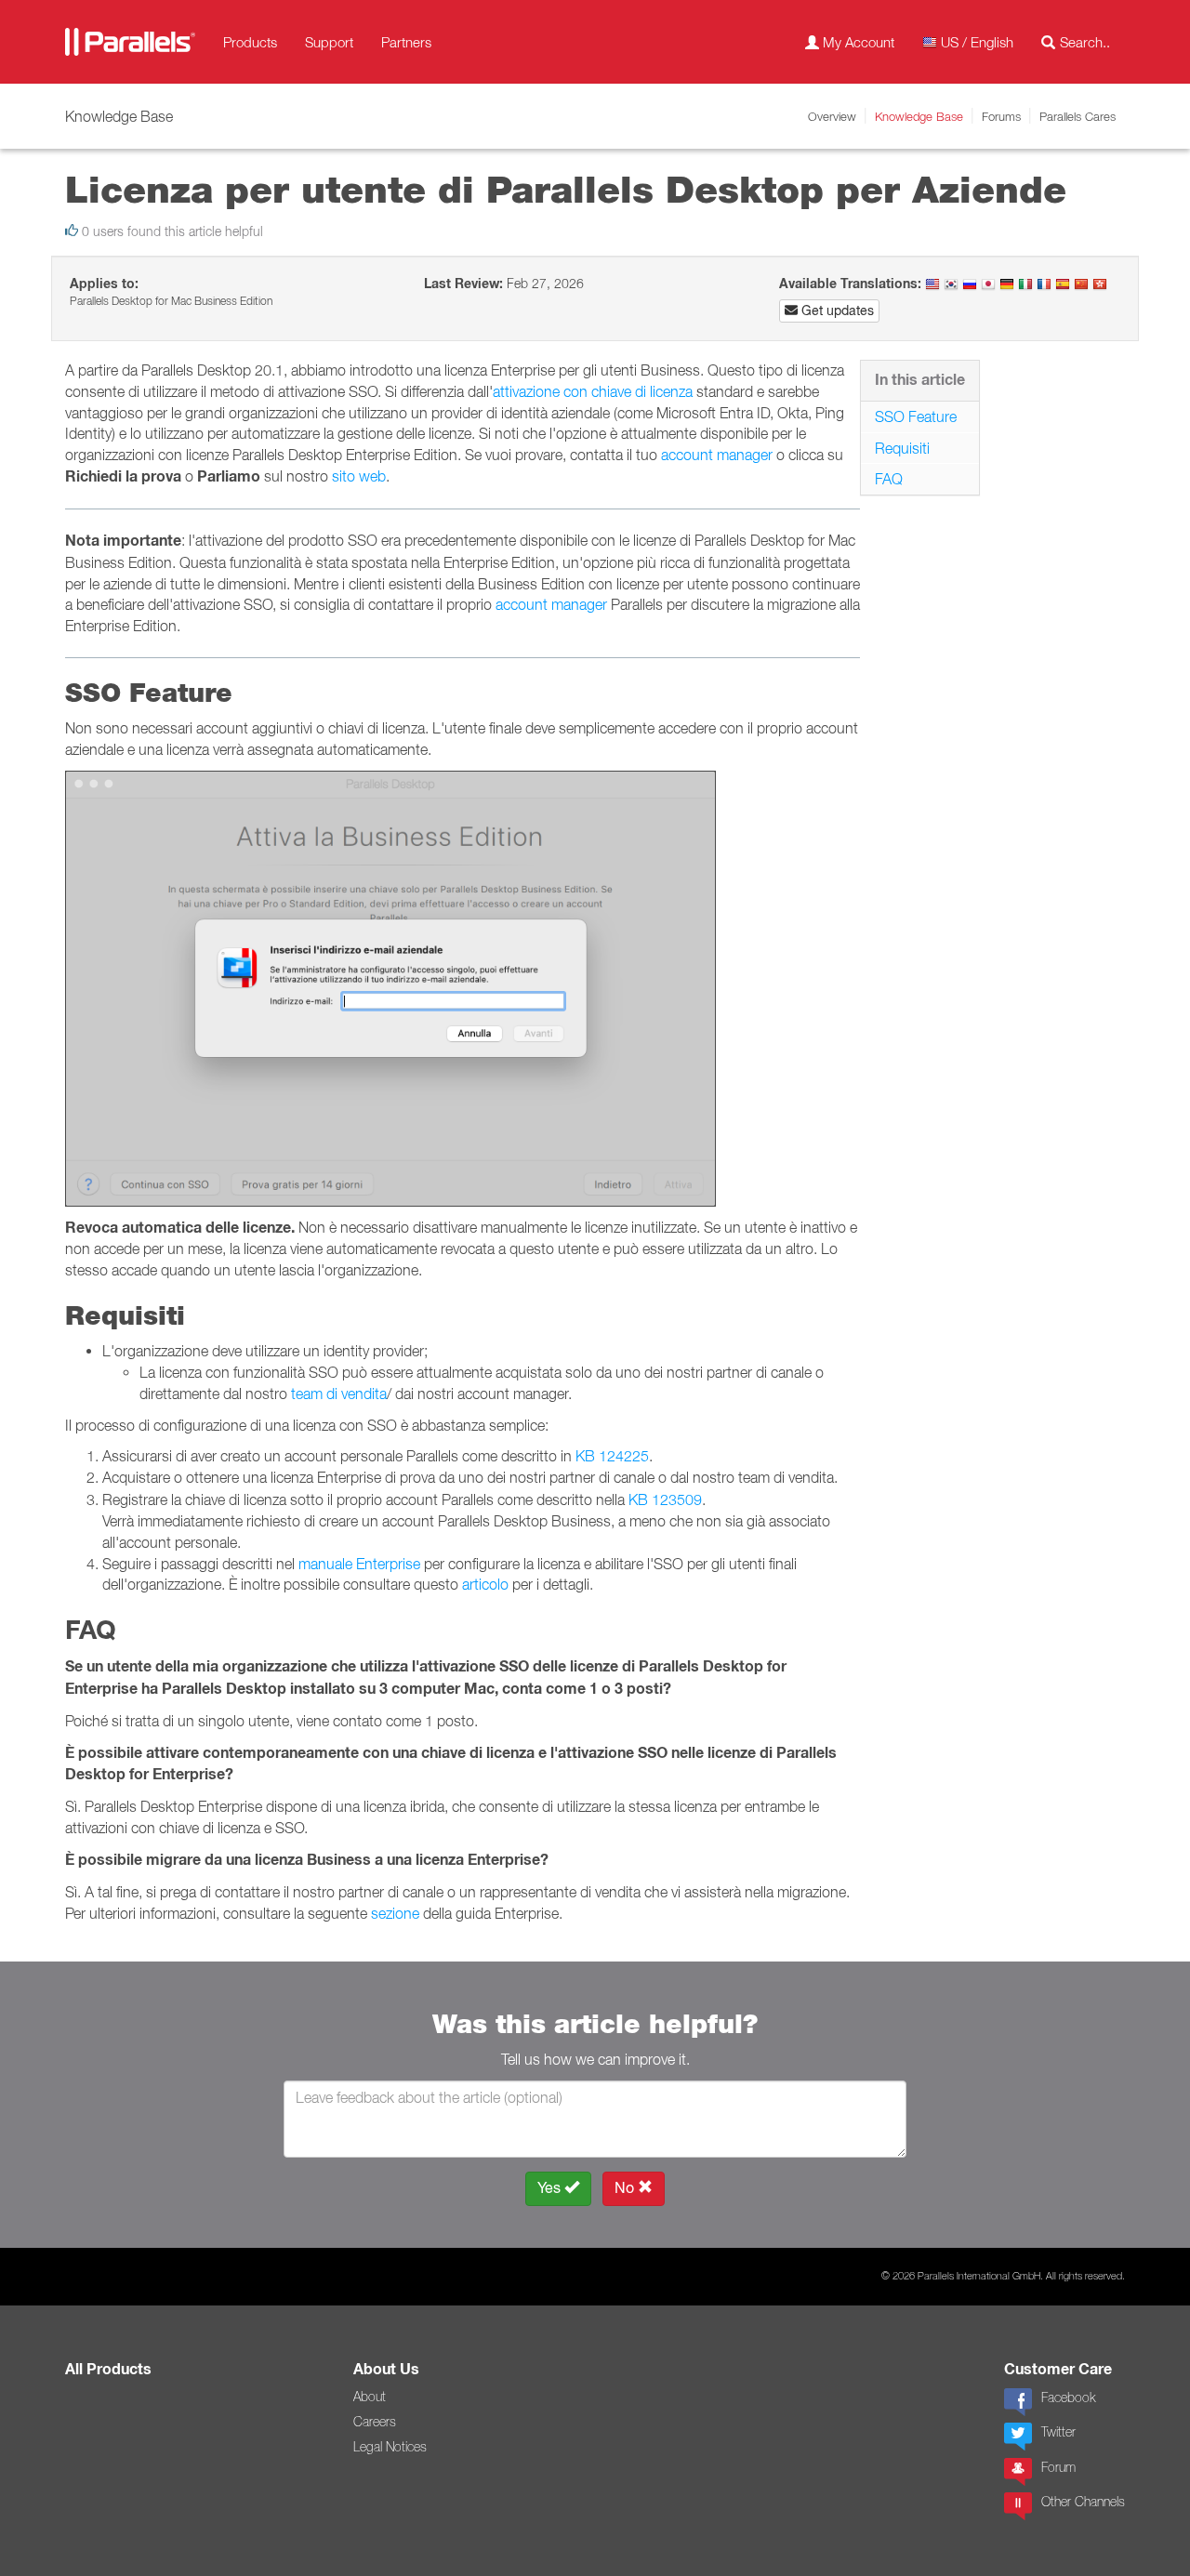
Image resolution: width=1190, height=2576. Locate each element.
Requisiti (902, 448)
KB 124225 (612, 1456)
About (370, 2397)
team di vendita (339, 1394)
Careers (375, 2422)
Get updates (836, 310)
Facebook (1068, 2398)
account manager (717, 455)
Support (329, 42)
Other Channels (1083, 2502)
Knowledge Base (919, 116)
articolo (485, 1584)
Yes (551, 2188)
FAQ (889, 479)
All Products (108, 2369)
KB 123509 (665, 1499)
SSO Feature (916, 416)
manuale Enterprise (359, 1564)
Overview (832, 116)
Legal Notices (390, 2447)
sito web (359, 476)
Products (250, 42)
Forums (1001, 116)
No (626, 2188)
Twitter (1058, 2432)
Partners (406, 42)
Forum (1058, 2467)
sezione (395, 1913)
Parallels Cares (1078, 116)
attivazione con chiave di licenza (593, 391)
